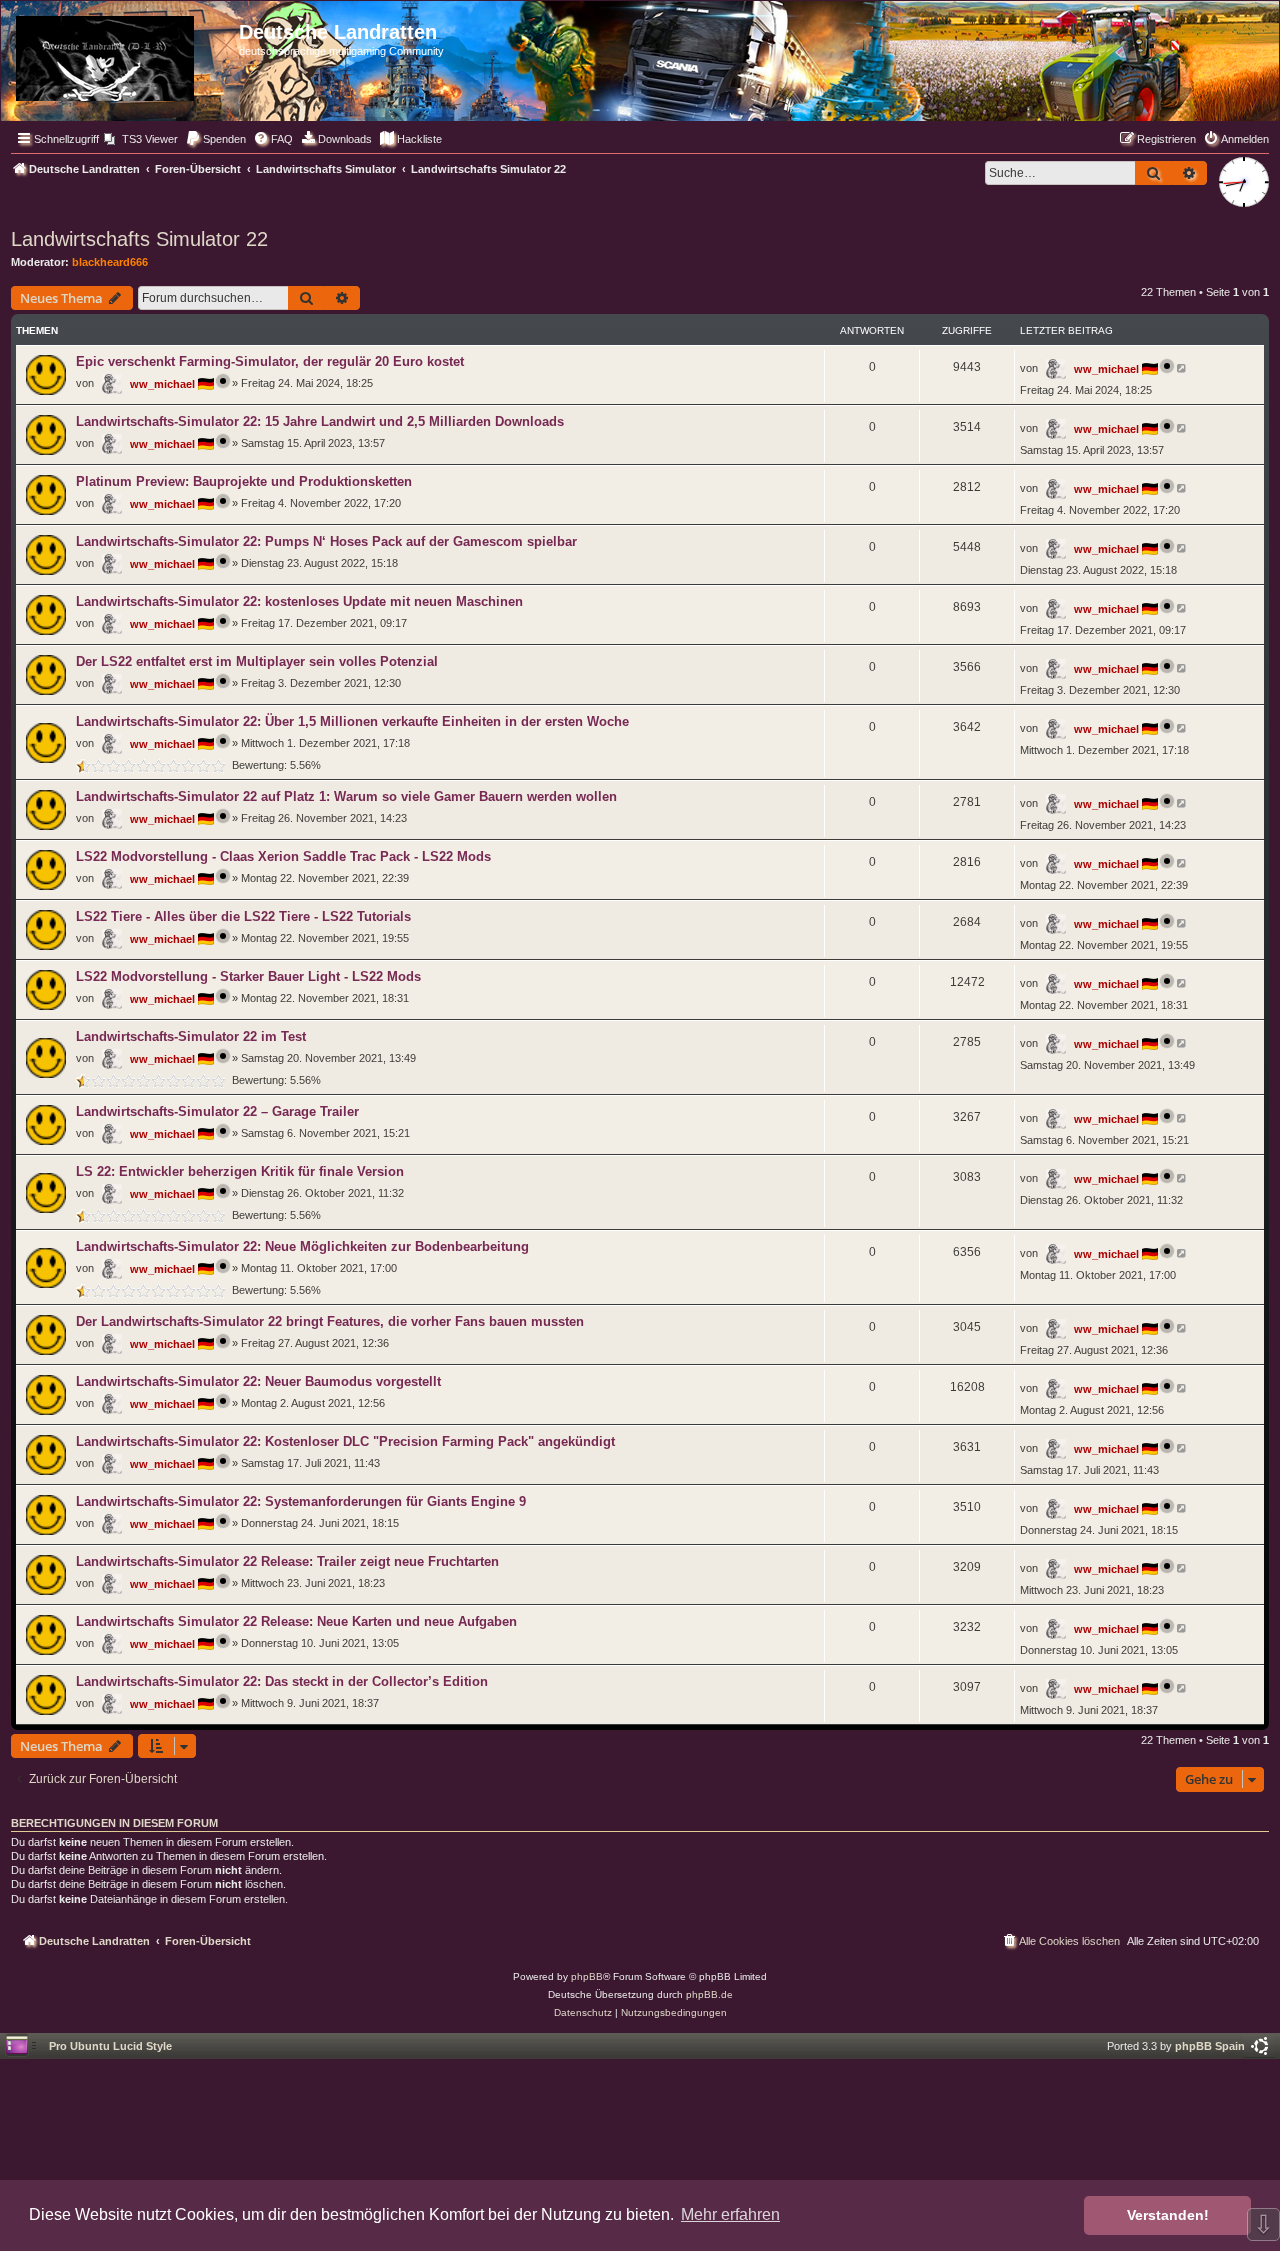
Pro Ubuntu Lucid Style (110, 2046)
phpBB (587, 1976)
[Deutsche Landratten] (122, 54)
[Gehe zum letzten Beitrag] (1182, 368)
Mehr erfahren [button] (730, 2214)
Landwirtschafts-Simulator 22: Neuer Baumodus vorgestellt (258, 1381)
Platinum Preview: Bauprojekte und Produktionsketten (244, 481)
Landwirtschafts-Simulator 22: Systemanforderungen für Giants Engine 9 (301, 1501)
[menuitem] (141, 139)
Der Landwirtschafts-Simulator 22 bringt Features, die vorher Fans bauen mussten (330, 1321)
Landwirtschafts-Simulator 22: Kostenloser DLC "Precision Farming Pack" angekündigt (345, 1441)
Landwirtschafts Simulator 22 (139, 239)
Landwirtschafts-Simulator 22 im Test (191, 1036)
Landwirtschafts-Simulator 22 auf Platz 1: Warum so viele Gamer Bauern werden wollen (346, 796)
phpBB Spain (1210, 2046)
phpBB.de (709, 1994)
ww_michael (162, 384)
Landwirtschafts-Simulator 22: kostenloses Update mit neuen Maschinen (299, 601)
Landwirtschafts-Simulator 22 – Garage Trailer (217, 1111)
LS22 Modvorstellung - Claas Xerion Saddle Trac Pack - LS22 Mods (283, 856)
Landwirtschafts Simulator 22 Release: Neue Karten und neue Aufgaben (296, 1621)
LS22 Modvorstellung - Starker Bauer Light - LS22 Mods (248, 976)
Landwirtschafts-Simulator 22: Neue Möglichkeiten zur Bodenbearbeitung (302, 1246)
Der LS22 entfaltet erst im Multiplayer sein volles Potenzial (257, 661)
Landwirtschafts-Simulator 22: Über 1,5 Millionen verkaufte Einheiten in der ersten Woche (352, 721)
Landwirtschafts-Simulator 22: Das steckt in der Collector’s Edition (282, 1681)
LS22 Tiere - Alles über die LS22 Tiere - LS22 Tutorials (243, 916)
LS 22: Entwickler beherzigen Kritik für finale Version (240, 1171)
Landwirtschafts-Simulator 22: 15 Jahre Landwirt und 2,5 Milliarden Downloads (320, 421)
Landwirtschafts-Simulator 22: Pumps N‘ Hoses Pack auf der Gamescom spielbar (326, 541)
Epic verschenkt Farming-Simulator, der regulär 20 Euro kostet (270, 361)
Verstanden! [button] (1168, 2215)
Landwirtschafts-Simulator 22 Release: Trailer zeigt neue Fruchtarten (287, 1561)
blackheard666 (110, 262)
